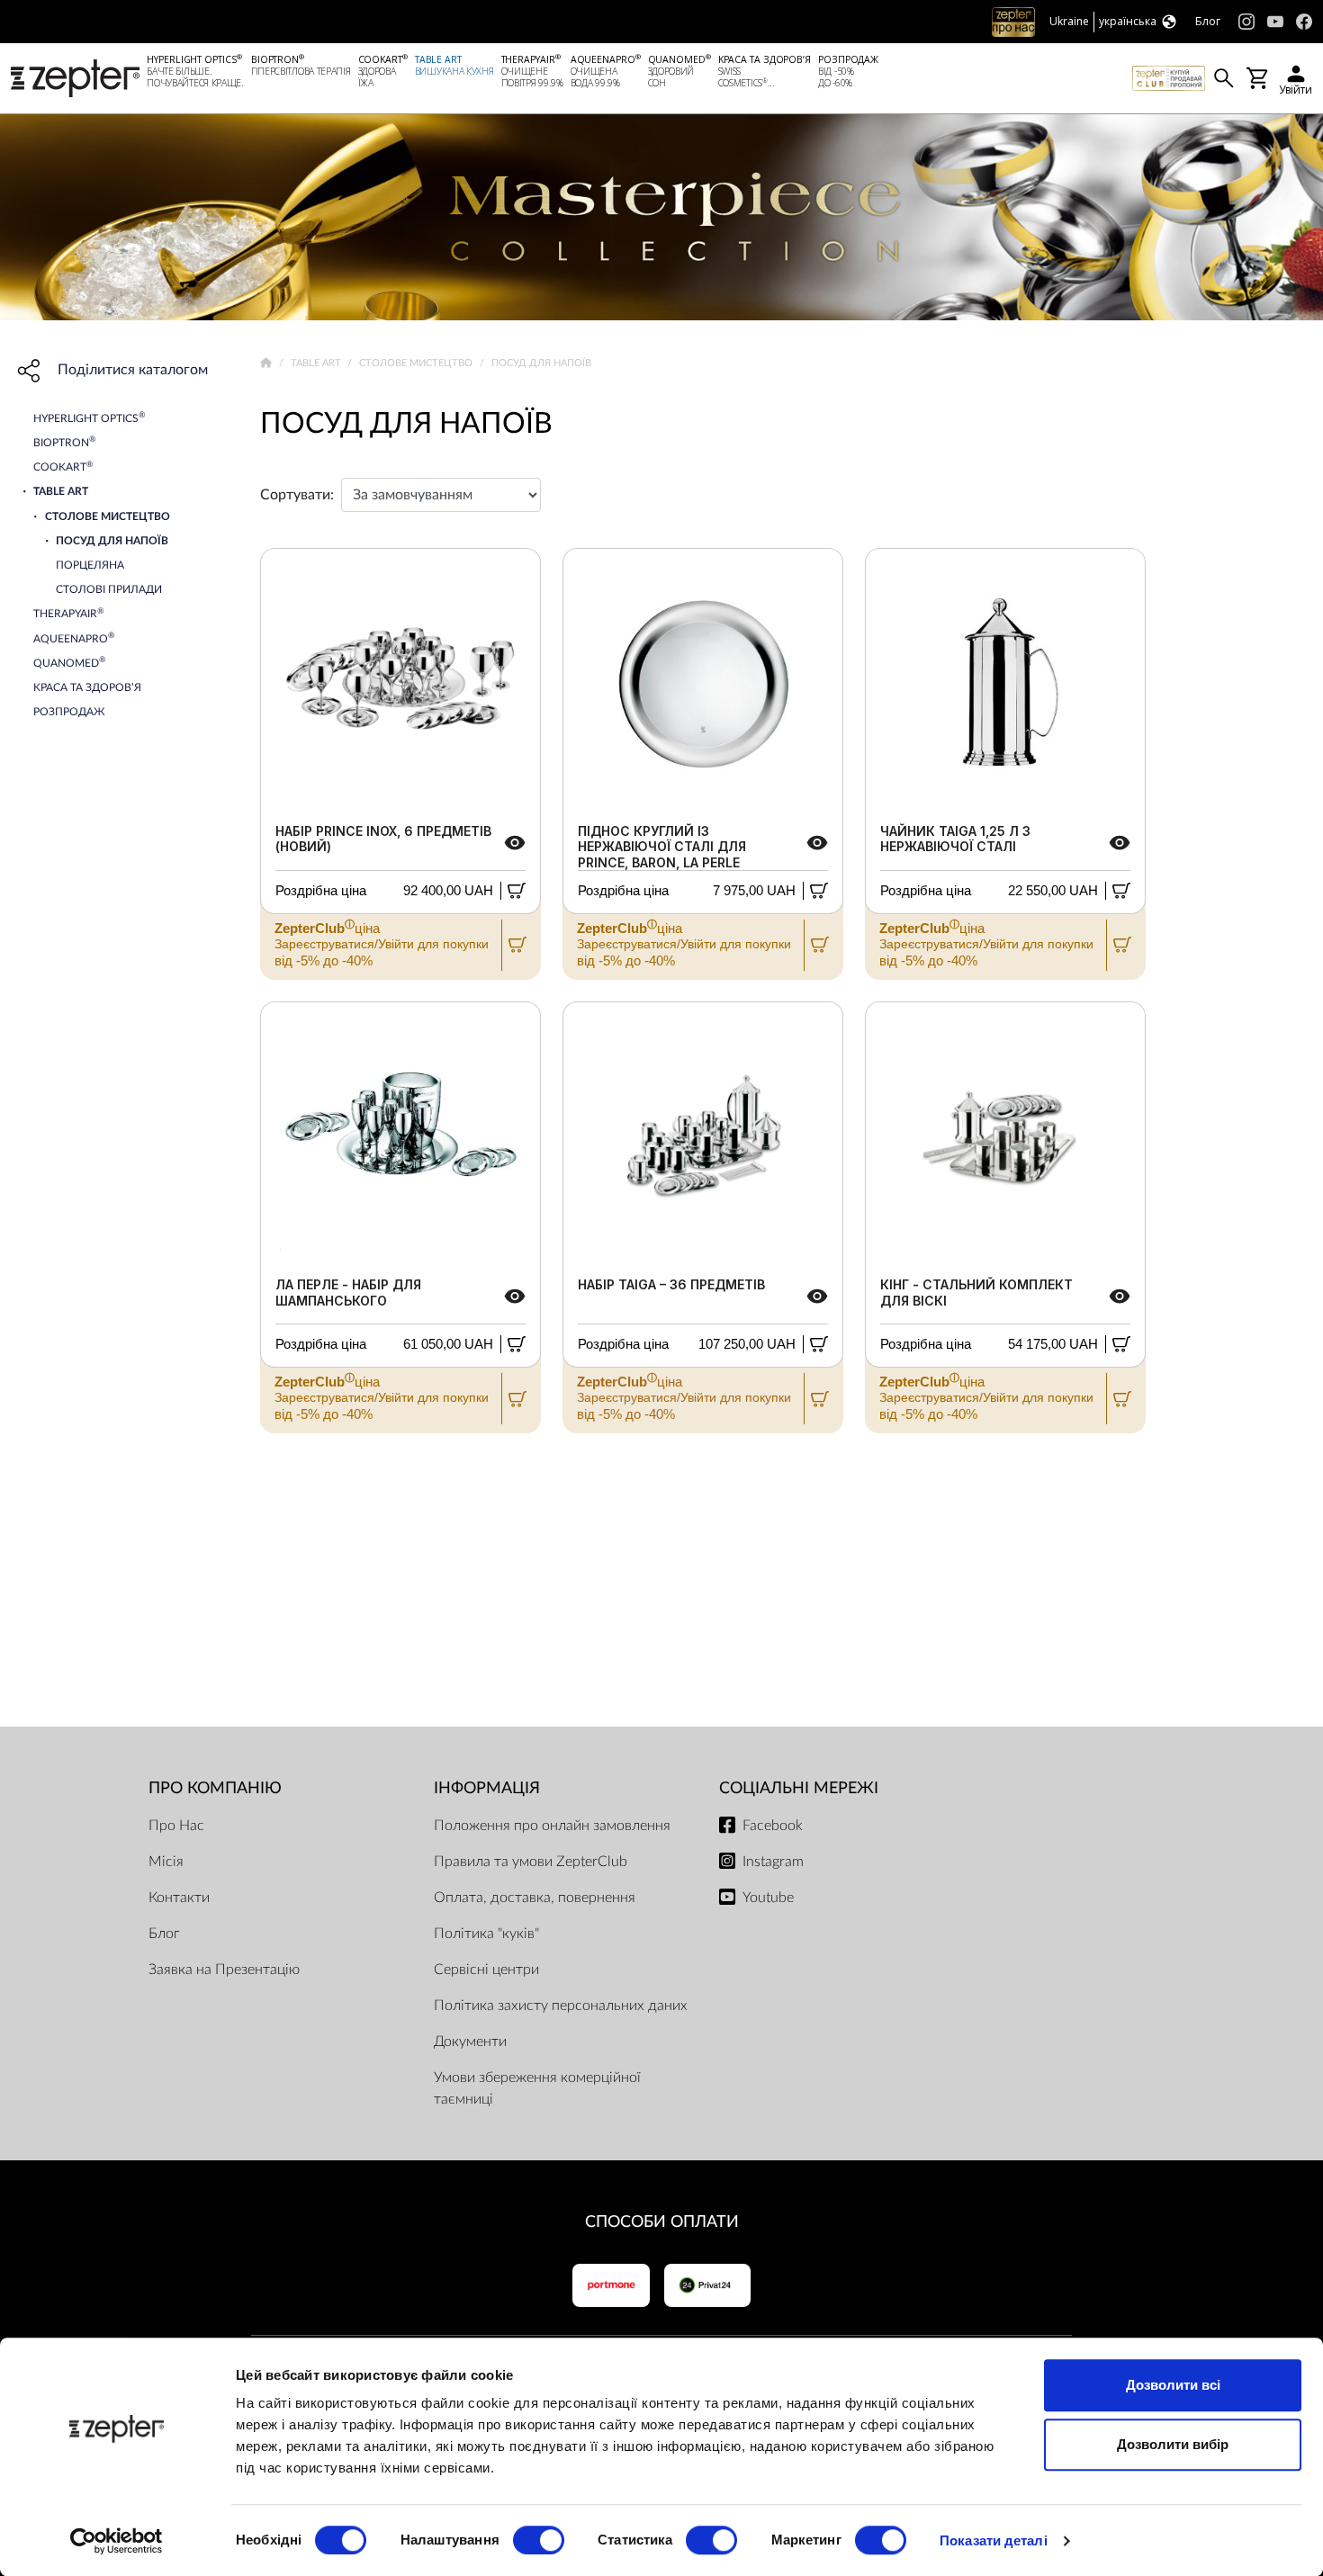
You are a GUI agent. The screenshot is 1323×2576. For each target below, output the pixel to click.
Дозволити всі (1173, 2385)
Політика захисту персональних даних (561, 2006)
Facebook (773, 1826)
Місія (166, 1862)
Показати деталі (994, 2540)
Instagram (773, 1862)
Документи (470, 2042)
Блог (164, 1934)
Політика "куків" (486, 1934)
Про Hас (176, 1826)
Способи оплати (662, 2222)
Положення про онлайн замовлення (552, 1826)
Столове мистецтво (417, 363)
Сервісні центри (486, 1970)
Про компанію (215, 1788)
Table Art (317, 363)
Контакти (179, 1898)
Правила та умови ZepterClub (531, 1862)
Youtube (768, 1898)
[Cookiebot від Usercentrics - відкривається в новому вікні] (117, 2541)
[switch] (539, 2540)
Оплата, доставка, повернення (535, 1898)
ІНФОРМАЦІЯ (487, 1788)
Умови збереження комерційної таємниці (537, 2088)
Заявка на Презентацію (224, 1970)
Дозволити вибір (1173, 2444)
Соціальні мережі (799, 1788)
